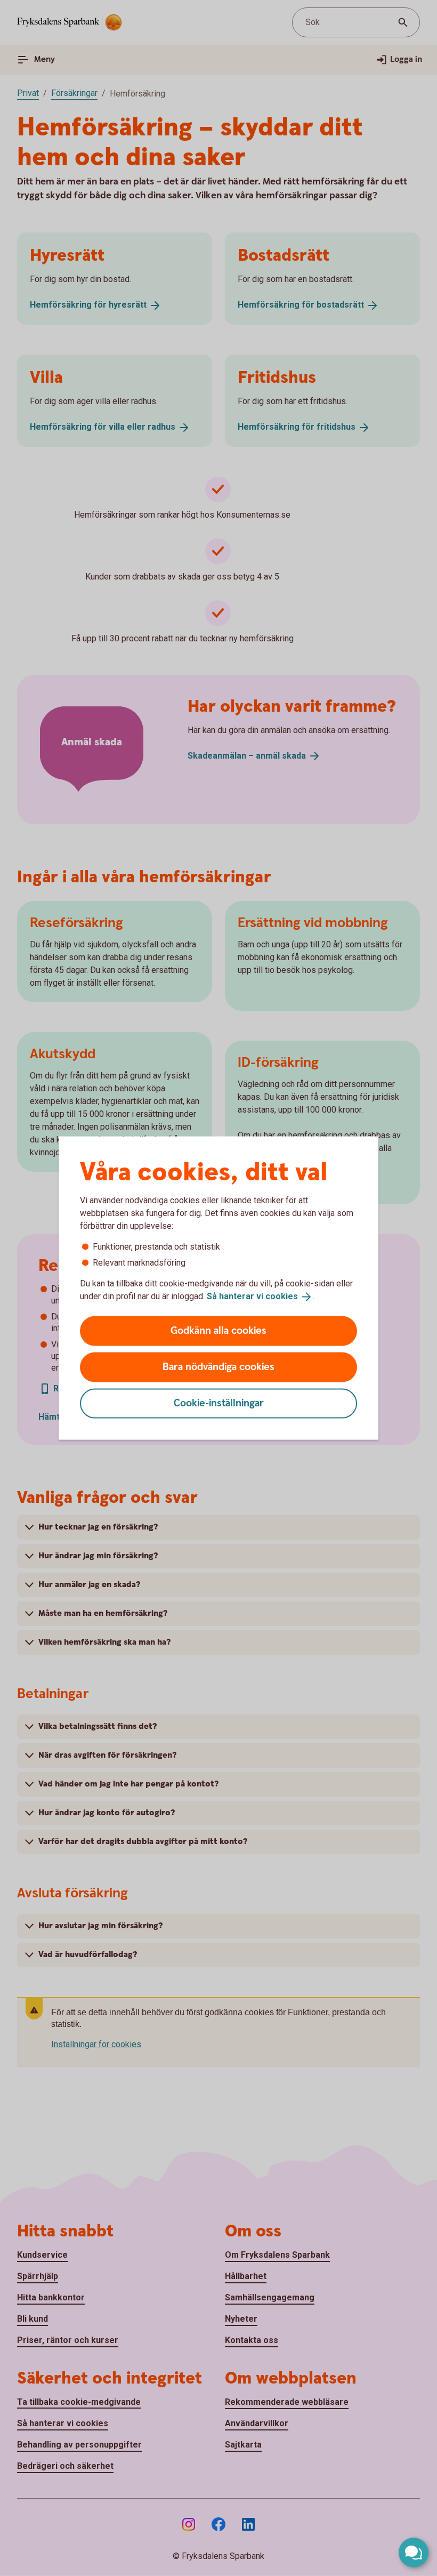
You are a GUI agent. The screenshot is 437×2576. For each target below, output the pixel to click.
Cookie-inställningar (219, 1403)
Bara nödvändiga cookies (218, 1367)
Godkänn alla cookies (218, 1330)
